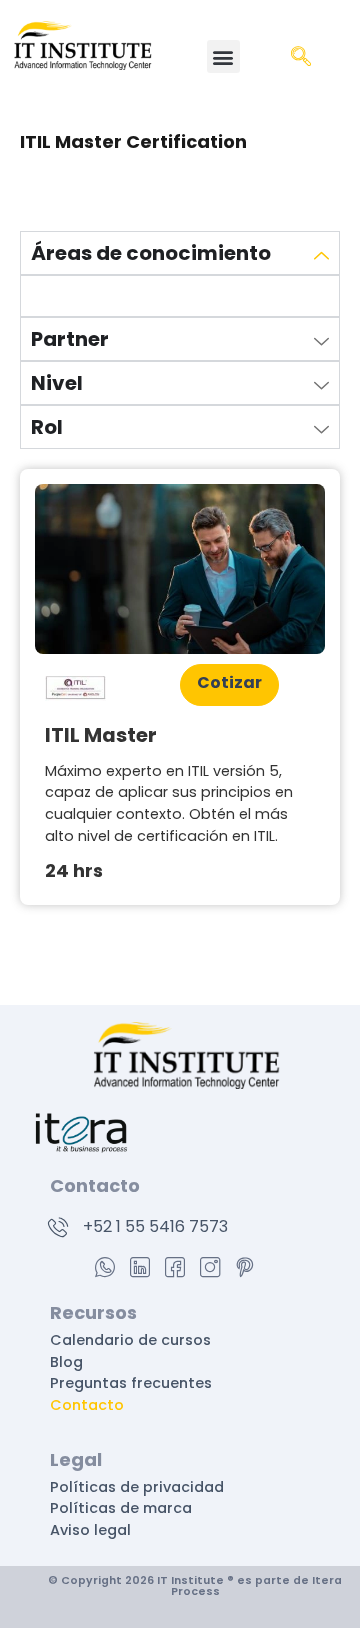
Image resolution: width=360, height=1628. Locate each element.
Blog (66, 1362)
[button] (223, 56)
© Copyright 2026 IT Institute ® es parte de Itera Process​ (195, 1586)
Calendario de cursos (130, 1340)
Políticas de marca (123, 1508)
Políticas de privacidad (139, 1487)
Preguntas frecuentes (131, 1383)
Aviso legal (90, 1530)
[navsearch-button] (301, 58)
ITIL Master (101, 735)
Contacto (87, 1405)
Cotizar (229, 682)
